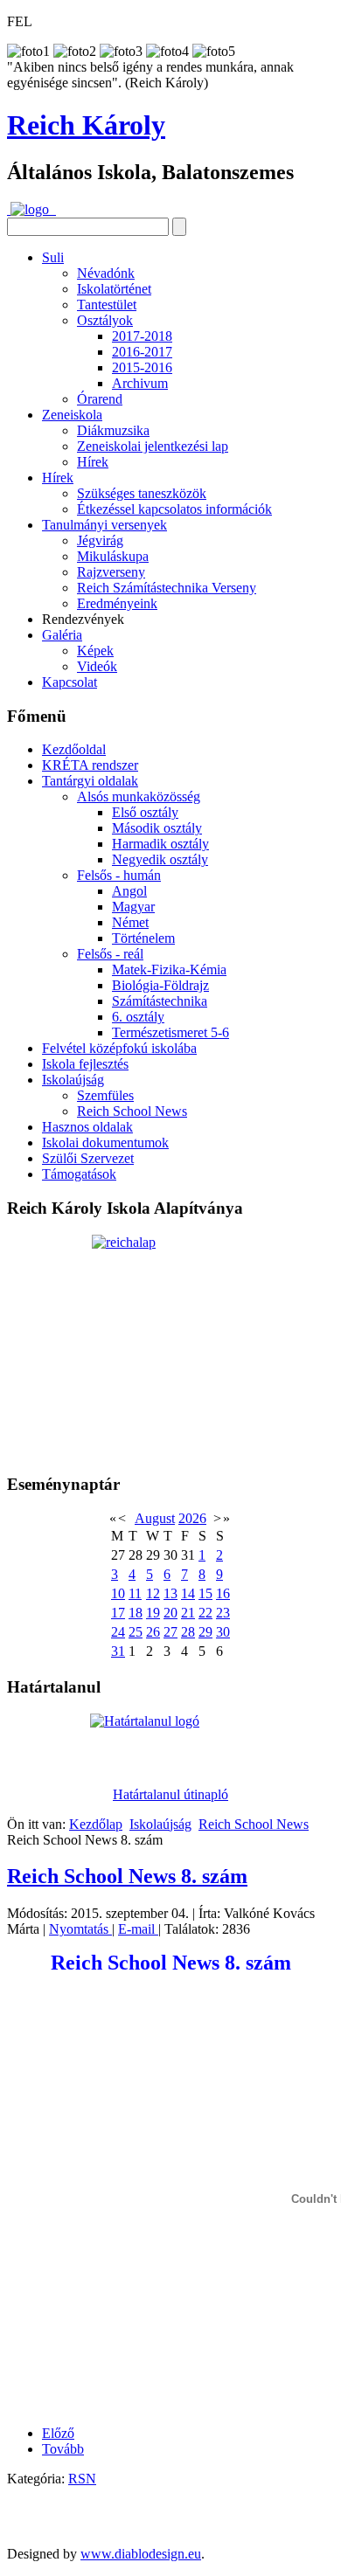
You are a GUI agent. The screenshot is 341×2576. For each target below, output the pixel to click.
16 (223, 1593)
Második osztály (157, 828)
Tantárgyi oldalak (90, 781)
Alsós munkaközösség (139, 796)
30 (223, 1632)
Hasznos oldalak (87, 1127)
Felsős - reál (110, 954)
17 (118, 1613)
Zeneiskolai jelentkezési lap (153, 446)
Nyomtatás (80, 1929)
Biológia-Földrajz (160, 985)
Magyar (133, 907)
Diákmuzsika (113, 430)
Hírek (93, 462)
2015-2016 (142, 367)
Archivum (140, 383)
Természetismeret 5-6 (170, 1032)
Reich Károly (86, 125)
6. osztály (138, 1017)
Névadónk (106, 273)
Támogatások (79, 1174)
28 (188, 1632)
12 (153, 1593)
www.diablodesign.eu (141, 2554)
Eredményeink (117, 603)
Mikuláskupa (113, 556)
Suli (53, 257)
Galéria (62, 635)
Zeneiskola (72, 415)
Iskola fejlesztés (85, 1064)
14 (188, 1593)
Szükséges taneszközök (142, 493)
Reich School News (132, 1111)
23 (223, 1613)
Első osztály (145, 812)
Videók (97, 666)
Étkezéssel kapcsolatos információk (174, 509)
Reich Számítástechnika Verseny (167, 588)
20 (170, 1613)
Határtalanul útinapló (170, 1794)
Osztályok (105, 320)
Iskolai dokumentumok (105, 1143)
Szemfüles (105, 1095)
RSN (82, 2479)
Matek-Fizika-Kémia (169, 969)
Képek (95, 651)
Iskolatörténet (114, 289)
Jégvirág (100, 540)
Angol (129, 891)
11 (135, 1593)
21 (188, 1613)
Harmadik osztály (160, 844)
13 (170, 1593)
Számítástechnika (160, 1001)
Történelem (143, 938)
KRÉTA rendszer (90, 765)
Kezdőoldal (74, 749)
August (155, 1518)
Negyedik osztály (160, 859)
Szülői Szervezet (88, 1158)
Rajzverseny (111, 572)
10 (118, 1593)
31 (118, 1651)
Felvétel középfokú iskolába (119, 1048)
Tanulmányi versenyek (104, 525)
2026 (192, 1518)
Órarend (100, 399)
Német (130, 922)
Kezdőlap (96, 1824)
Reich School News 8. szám (127, 1876)
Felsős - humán (119, 875)
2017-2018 (142, 336)
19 (153, 1613)
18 (136, 1613)
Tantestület (107, 305)
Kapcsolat (70, 682)
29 (205, 1632)
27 (170, 1632)
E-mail (138, 1929)
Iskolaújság (73, 1080)
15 (205, 1593)
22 (205, 1613)
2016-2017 (142, 352)
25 (136, 1632)
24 (118, 1632)
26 (153, 1632)
